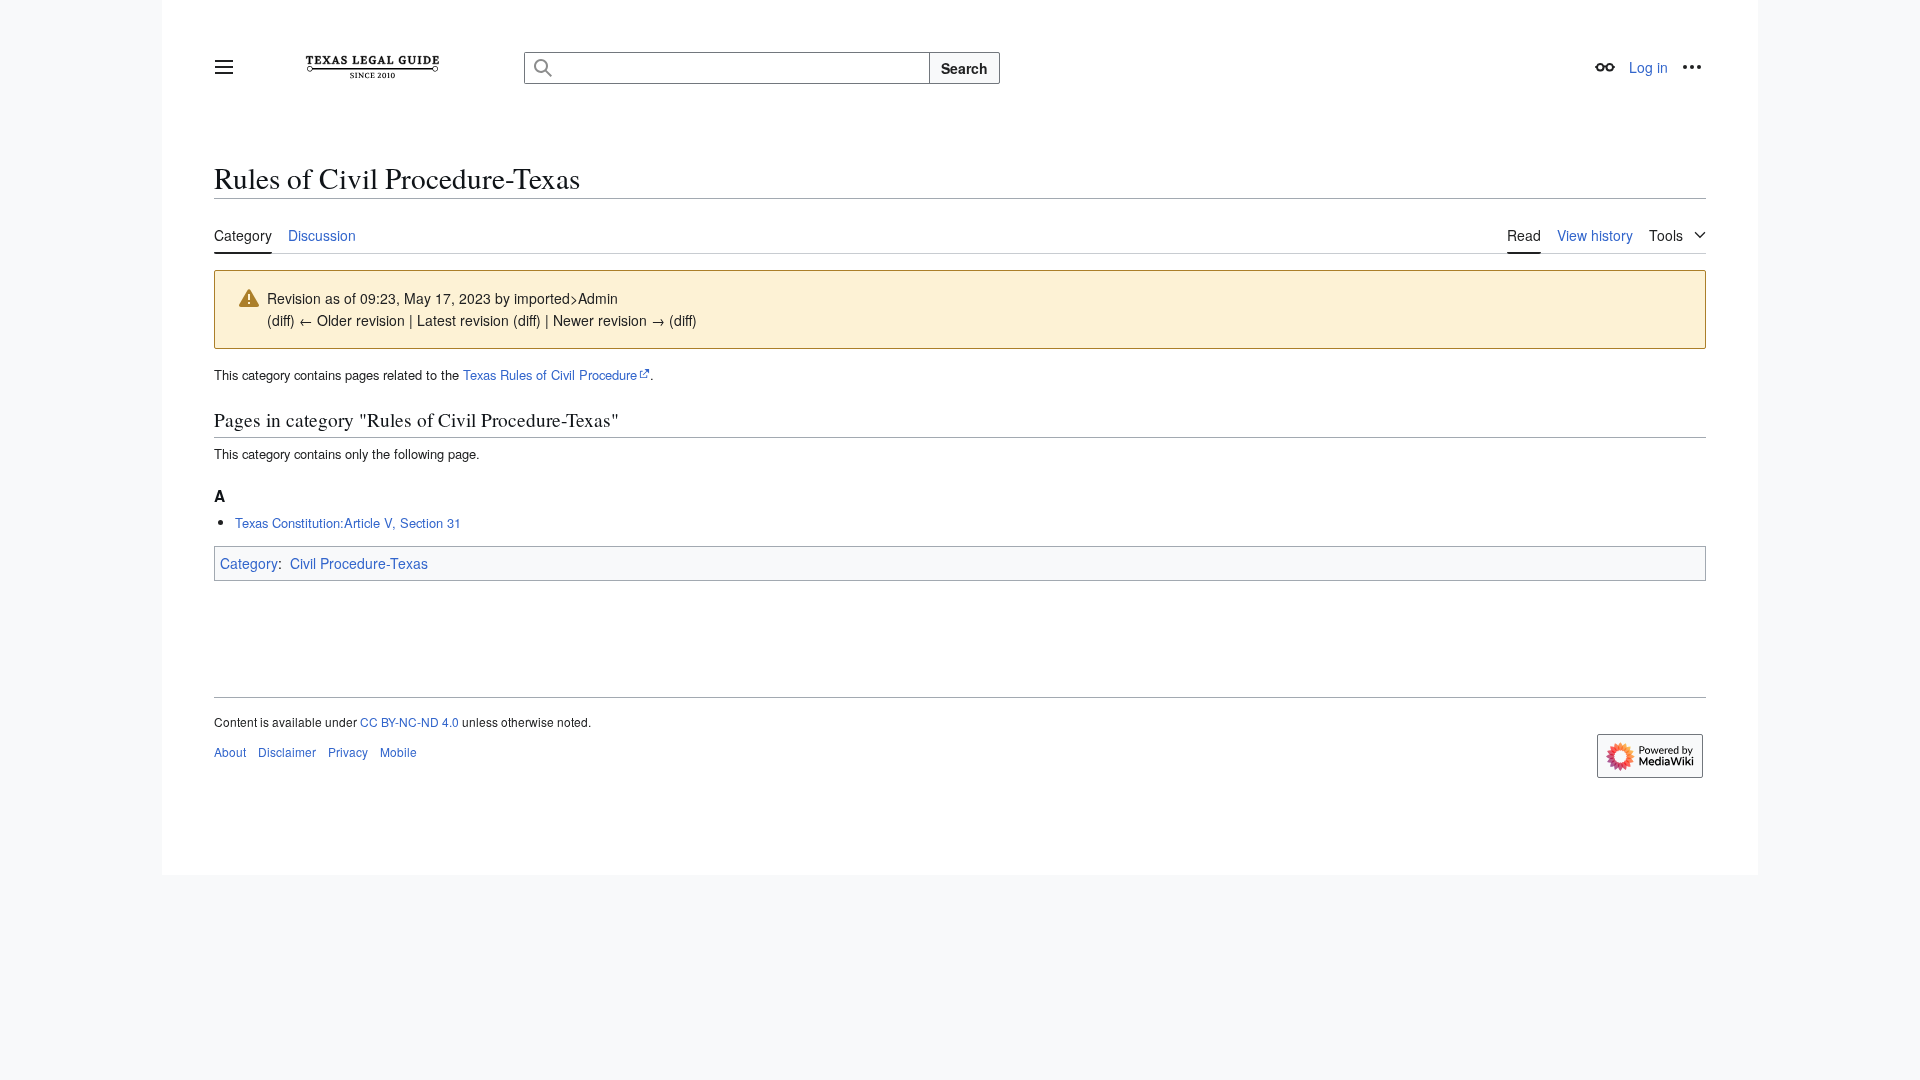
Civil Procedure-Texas (359, 563)
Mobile (398, 751)
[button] (224, 67)
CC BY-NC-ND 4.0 (409, 721)
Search (964, 68)
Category (249, 563)
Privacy (348, 751)
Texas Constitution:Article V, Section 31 (348, 522)
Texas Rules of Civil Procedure (550, 374)
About (230, 751)
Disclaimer (287, 751)
